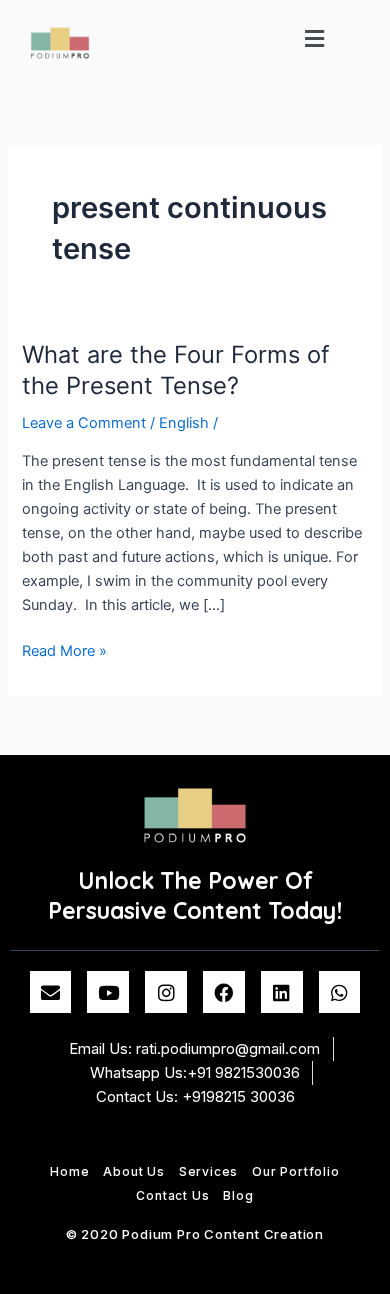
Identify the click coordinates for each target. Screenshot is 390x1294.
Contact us (172, 1195)
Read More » (64, 649)
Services (208, 1171)
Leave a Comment (84, 423)
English (184, 423)
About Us (133, 1171)
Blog (238, 1195)
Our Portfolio (295, 1171)
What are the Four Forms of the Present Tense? (176, 370)
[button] (315, 38)
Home (69, 1171)
